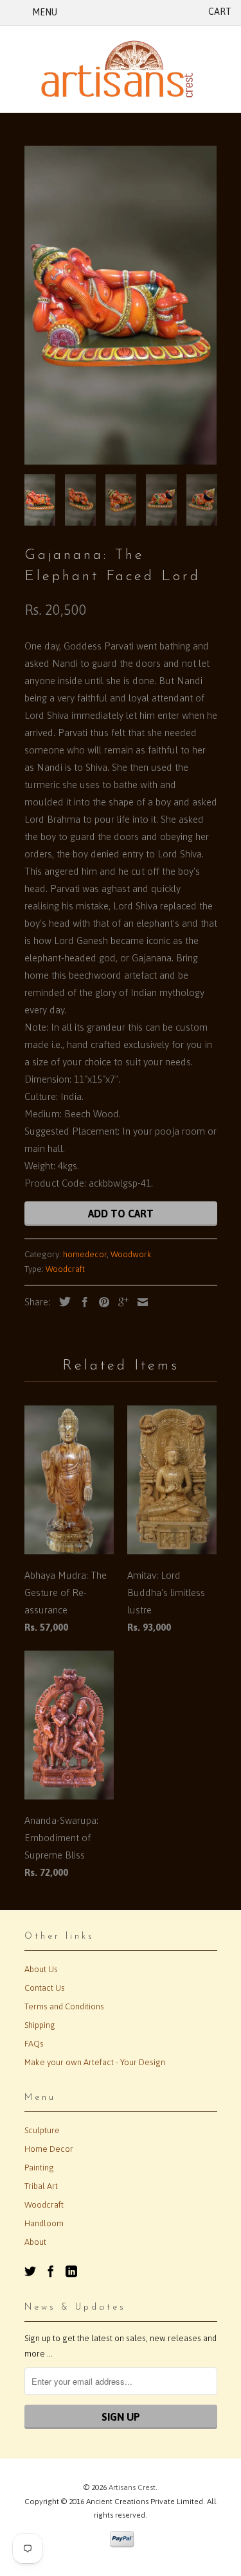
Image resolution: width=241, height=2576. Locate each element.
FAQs (34, 2044)
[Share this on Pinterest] (101, 1302)
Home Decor (49, 2149)
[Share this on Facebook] (82, 1302)
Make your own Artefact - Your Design (95, 2062)
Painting (39, 2168)
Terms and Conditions (64, 2006)
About (35, 2242)
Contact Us (45, 1988)
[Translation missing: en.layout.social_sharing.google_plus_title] (120, 1302)
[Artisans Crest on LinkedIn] (71, 2271)
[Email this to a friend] (139, 1302)
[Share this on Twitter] (62, 1301)
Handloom (44, 2223)
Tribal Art (41, 2186)
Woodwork (131, 1254)
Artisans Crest (132, 2487)
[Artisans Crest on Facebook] (51, 2271)
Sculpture (42, 2130)
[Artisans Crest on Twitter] (30, 2271)
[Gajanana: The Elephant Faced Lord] (121, 305)
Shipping (40, 2025)
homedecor (85, 1254)
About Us (41, 1969)
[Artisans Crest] (121, 69)
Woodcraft (65, 1269)
